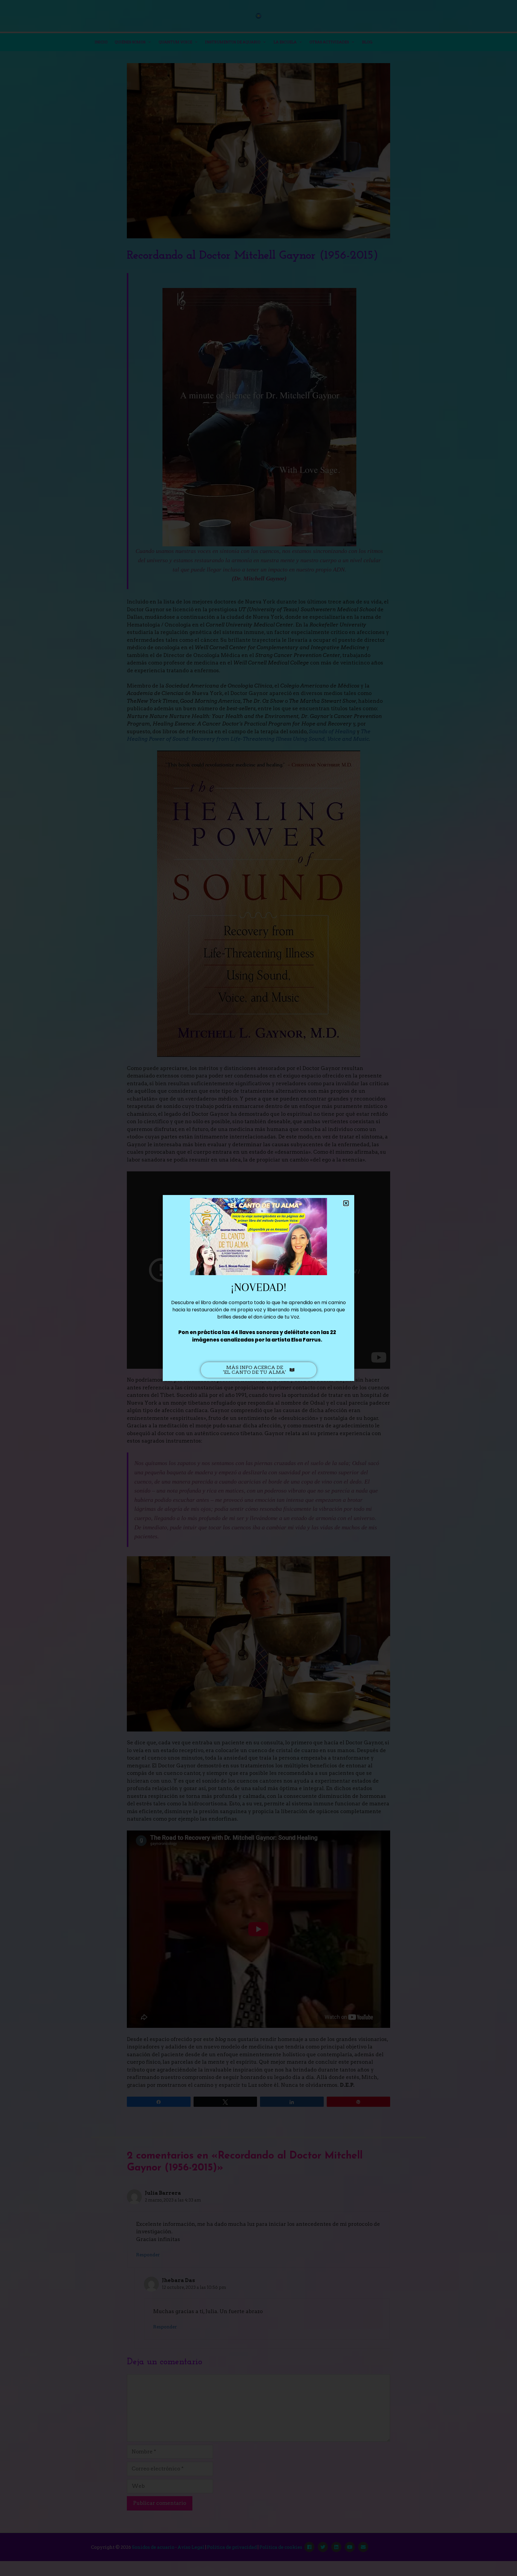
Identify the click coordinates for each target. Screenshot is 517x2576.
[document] (258, 1288)
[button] (346, 1203)
